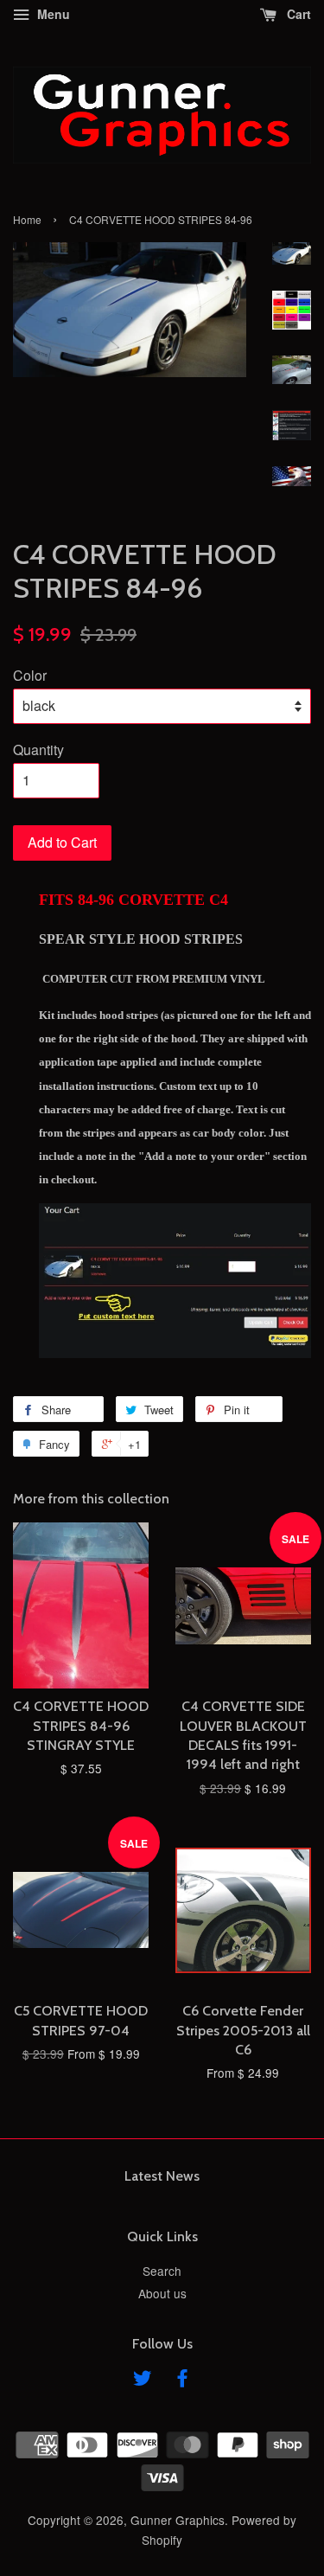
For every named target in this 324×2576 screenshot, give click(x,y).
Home (27, 219)
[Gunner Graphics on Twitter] (143, 2381)
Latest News (162, 2176)
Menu (52, 14)
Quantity (38, 750)
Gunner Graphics (178, 2520)
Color (30, 675)
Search (162, 2271)
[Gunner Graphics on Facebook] (182, 2381)
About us (162, 2293)
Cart (297, 14)
